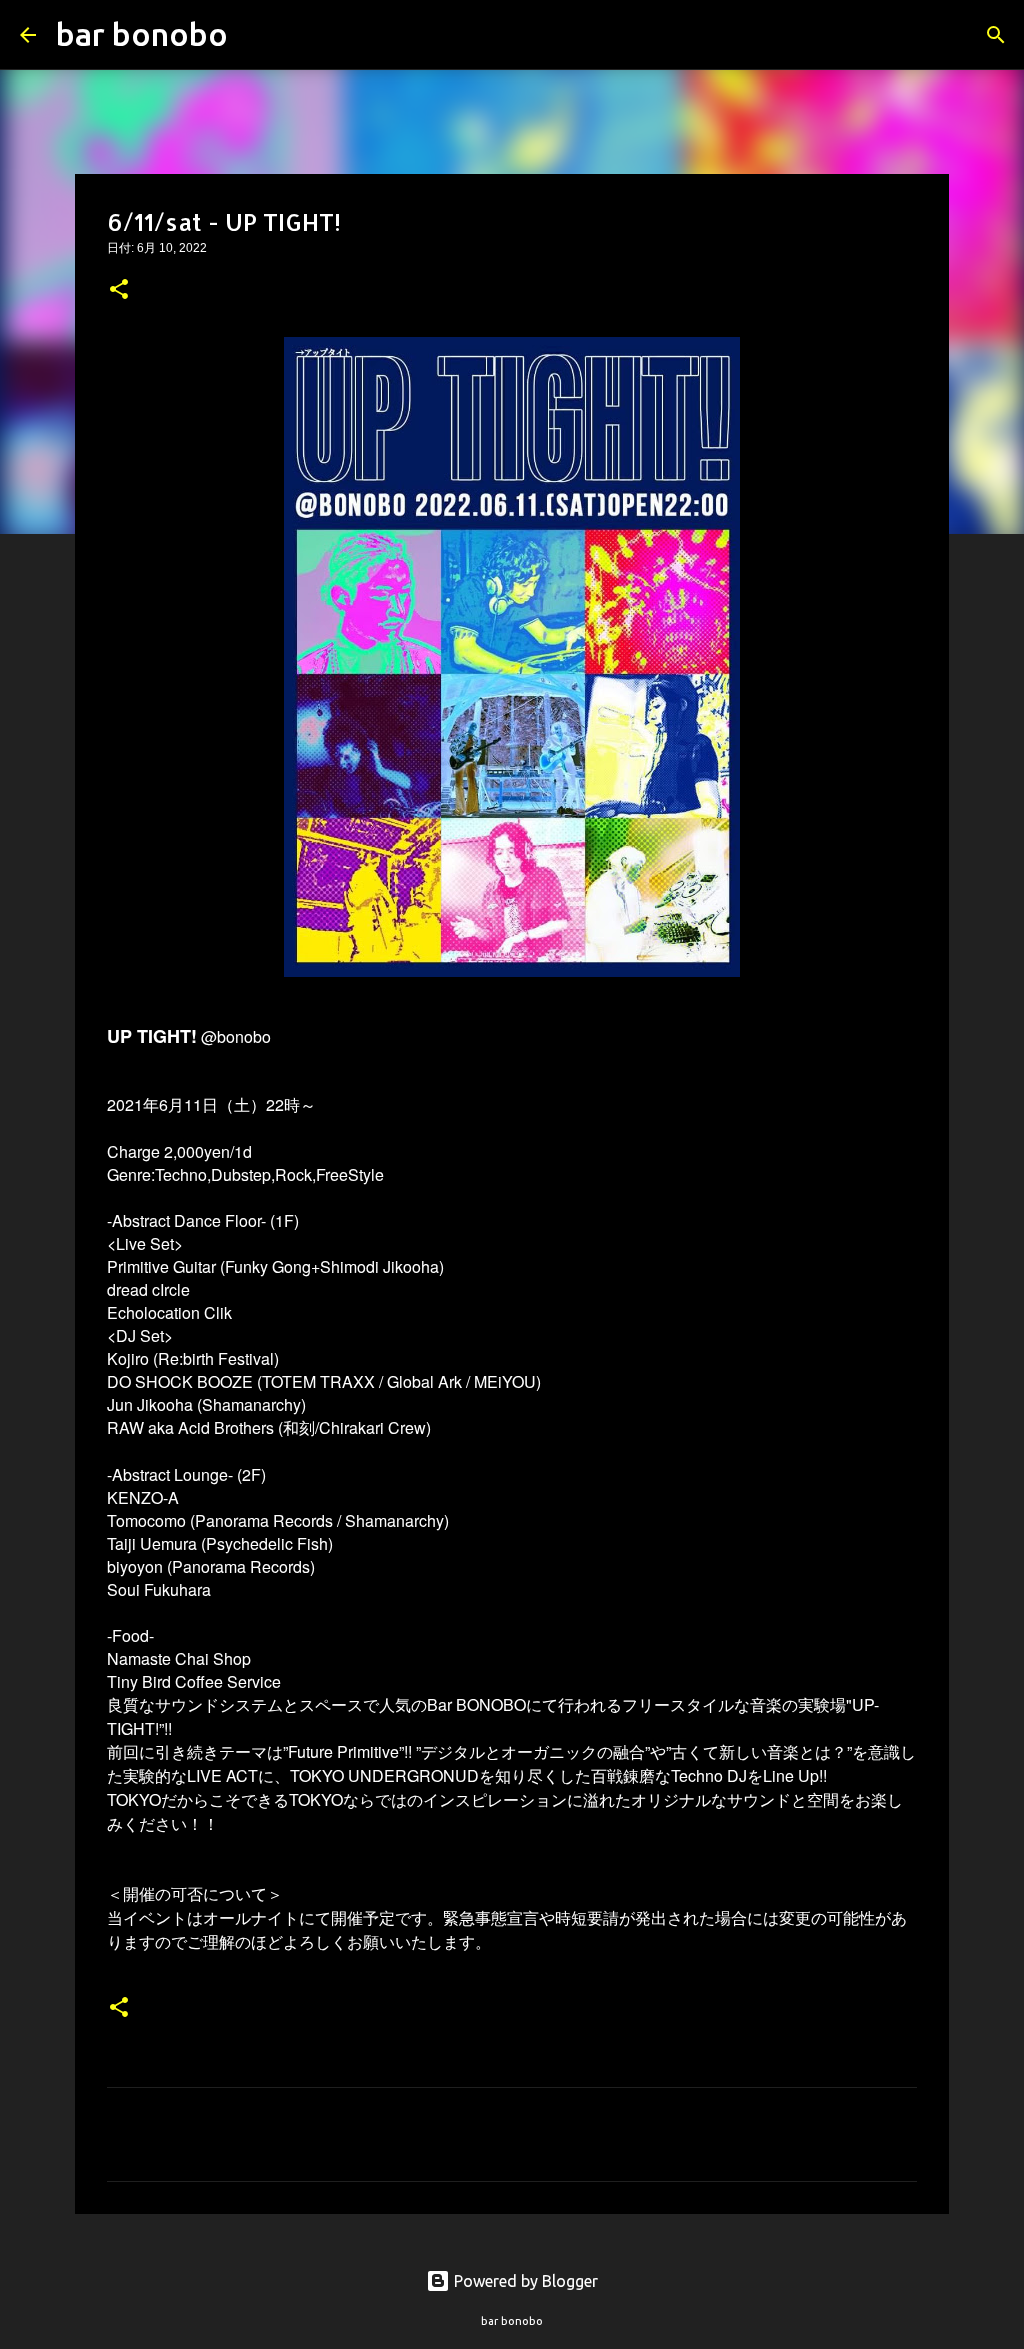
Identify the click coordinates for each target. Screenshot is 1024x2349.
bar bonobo (142, 34)
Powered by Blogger (524, 2281)
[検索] (256, 35)
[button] (119, 291)
